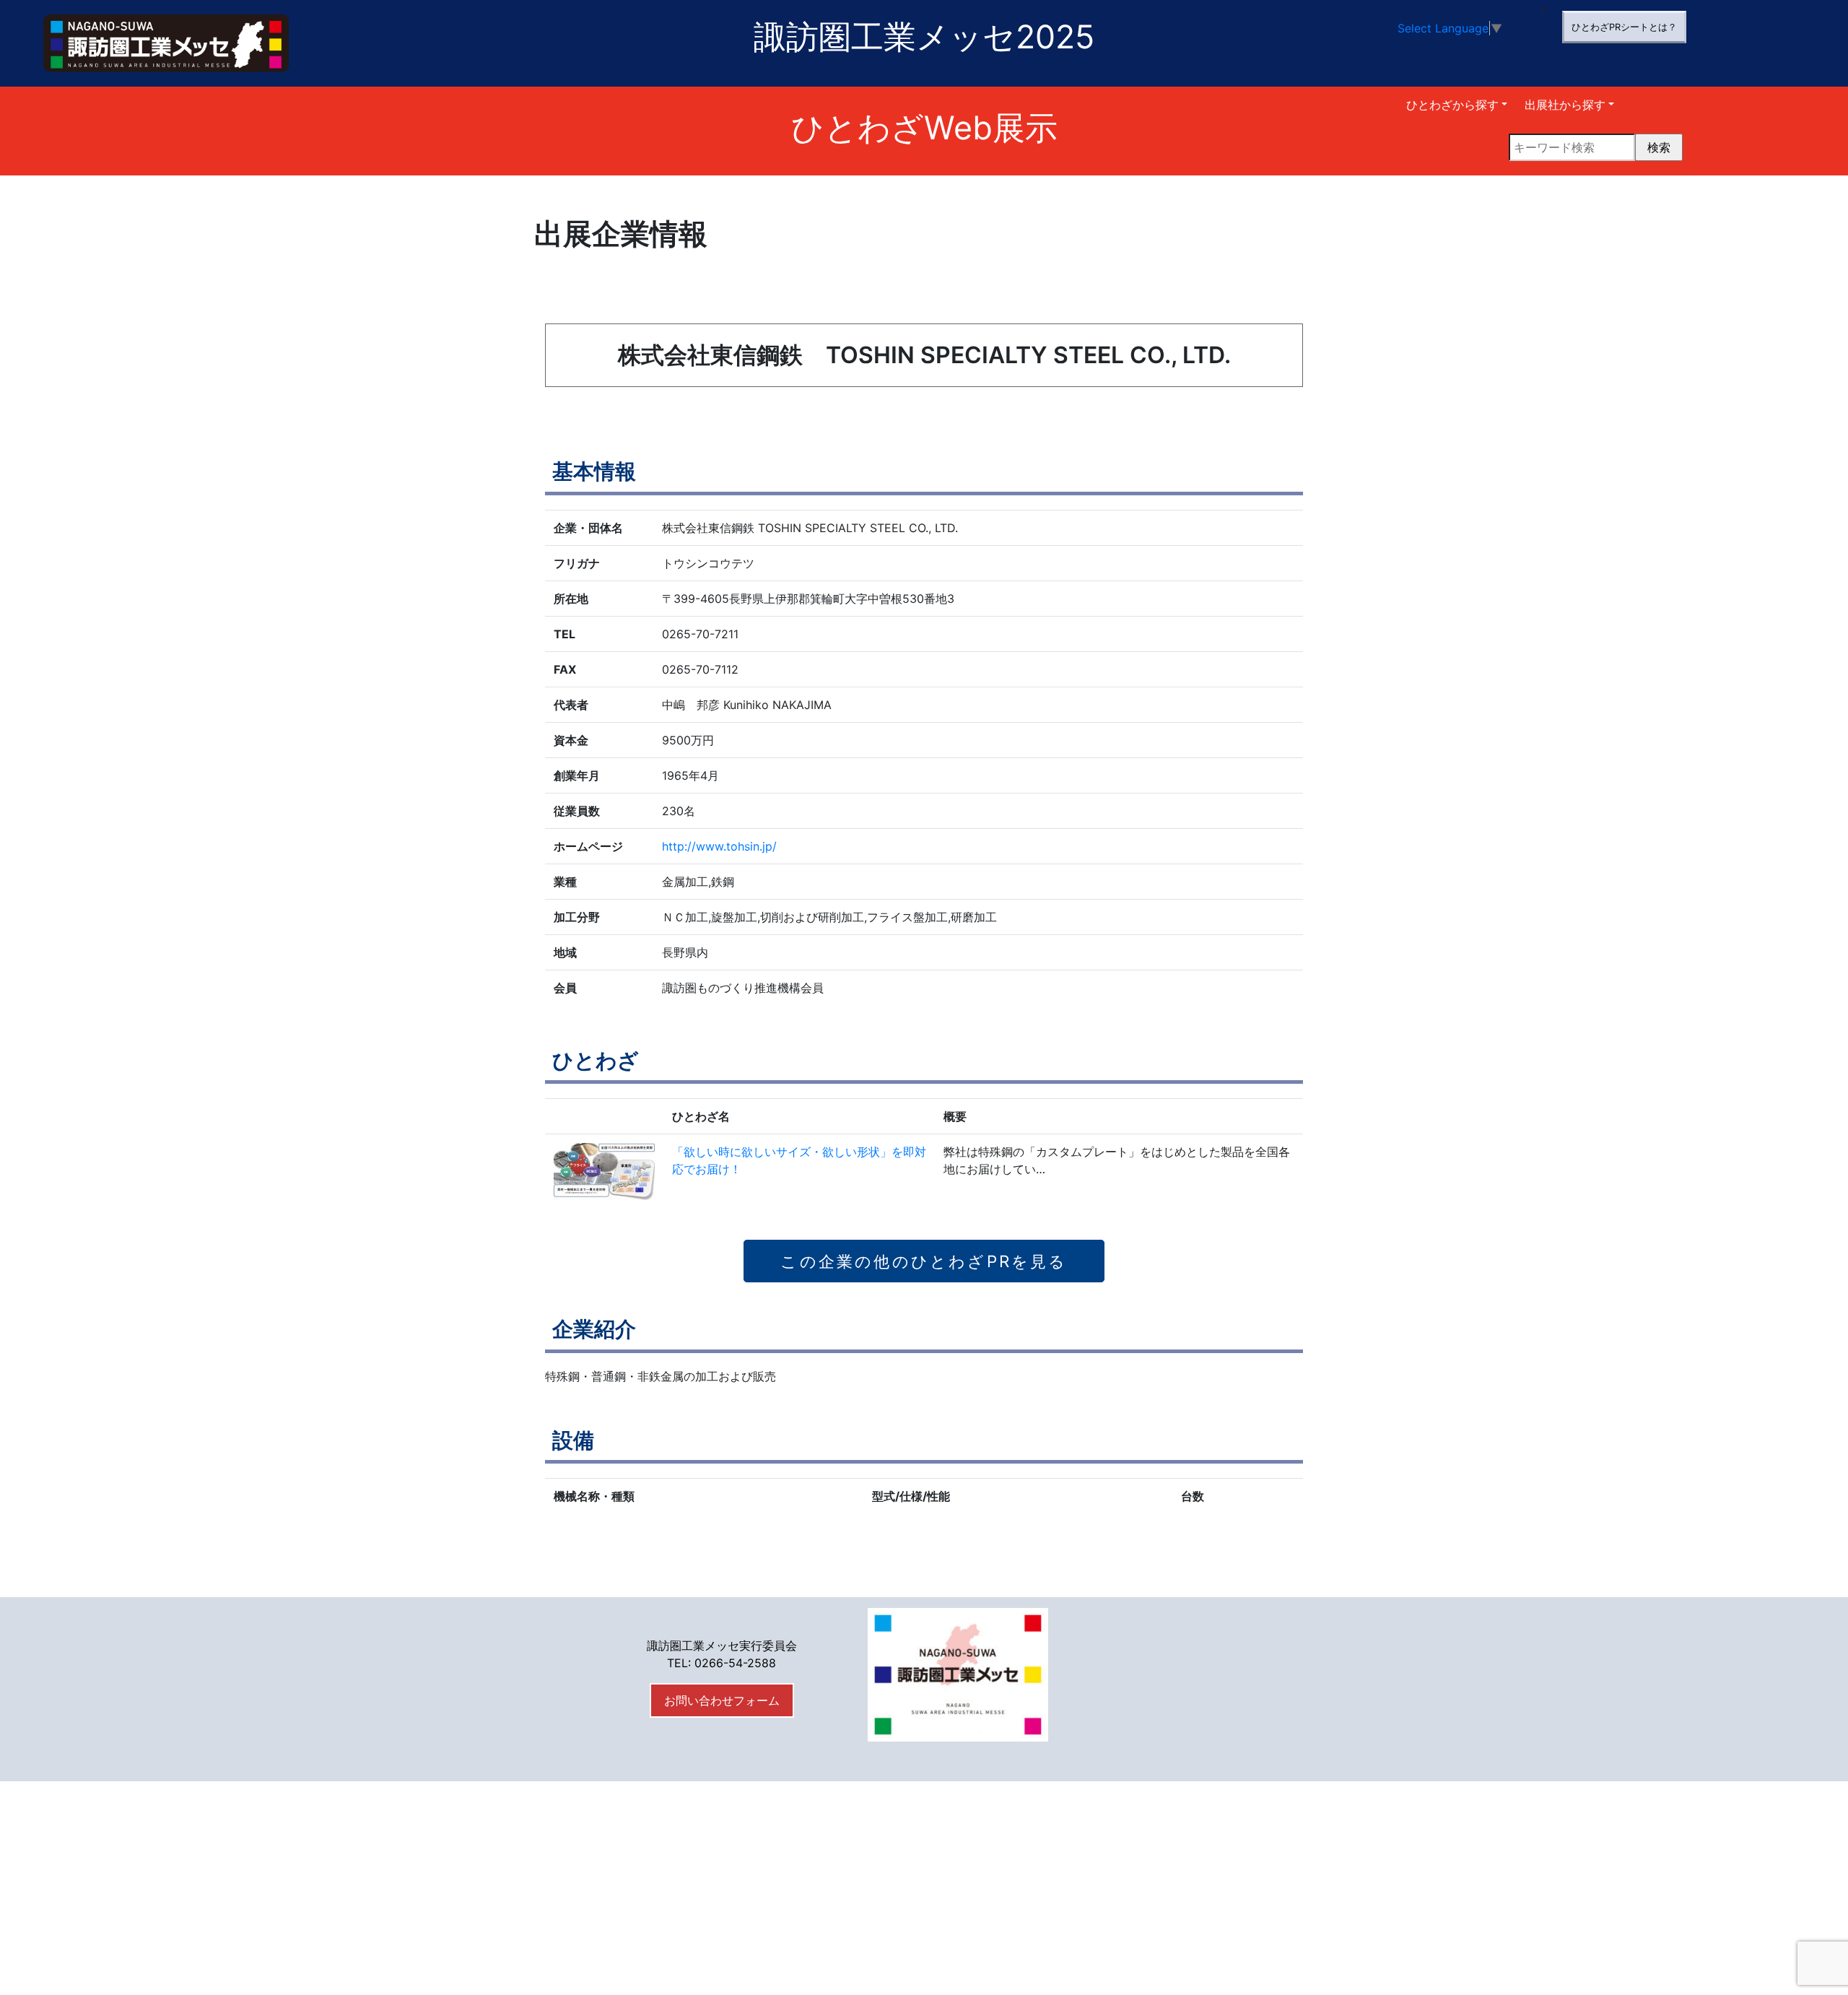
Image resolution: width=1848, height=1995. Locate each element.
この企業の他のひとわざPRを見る (924, 1261)
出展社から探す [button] (1565, 105)
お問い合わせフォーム (722, 1700)
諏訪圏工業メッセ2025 (924, 37)
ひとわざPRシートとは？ (1624, 27)
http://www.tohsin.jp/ (719, 846)
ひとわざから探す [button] (1452, 105)
